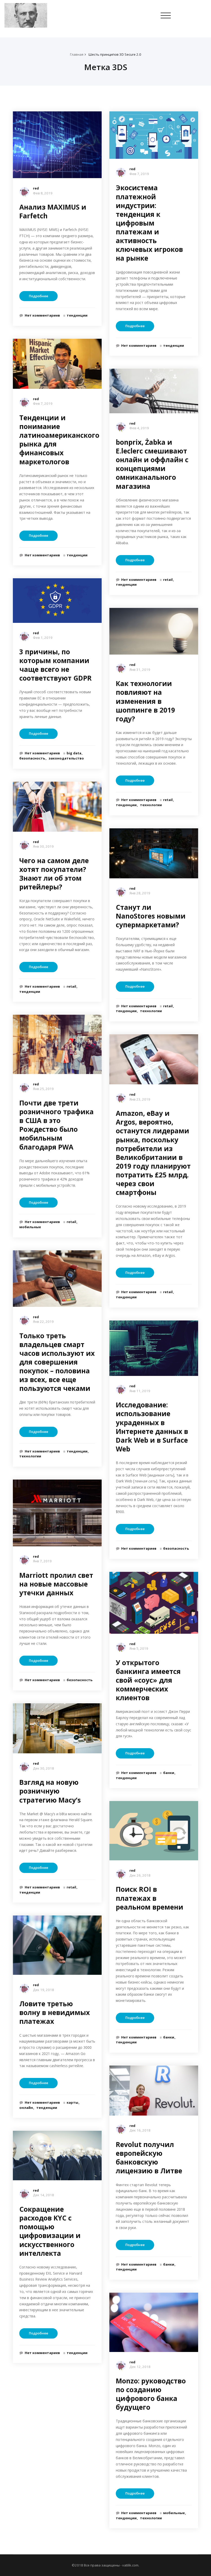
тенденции (77, 315)
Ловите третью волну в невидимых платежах (55, 2012)
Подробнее (38, 296)
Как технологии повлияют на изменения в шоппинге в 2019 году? (145, 701)
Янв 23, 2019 (140, 1099)
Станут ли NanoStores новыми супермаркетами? (151, 916)
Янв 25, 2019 (43, 1089)
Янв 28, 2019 (140, 893)
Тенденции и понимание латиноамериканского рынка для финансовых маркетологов (59, 440)
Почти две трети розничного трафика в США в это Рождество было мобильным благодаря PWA (56, 1125)
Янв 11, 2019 (140, 1391)
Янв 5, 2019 (139, 1648)
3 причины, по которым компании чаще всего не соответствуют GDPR (55, 665)
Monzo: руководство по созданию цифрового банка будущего (151, 2394)
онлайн (26, 2108)
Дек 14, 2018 (43, 2195)
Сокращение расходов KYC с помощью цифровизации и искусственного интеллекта (50, 2231)
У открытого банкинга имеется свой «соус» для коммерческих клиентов (148, 1680)
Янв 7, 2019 (42, 1561)
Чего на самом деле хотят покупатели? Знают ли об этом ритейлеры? (54, 874)
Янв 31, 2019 (140, 670)
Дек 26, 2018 (140, 1875)
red (36, 188)
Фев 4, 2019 (139, 428)
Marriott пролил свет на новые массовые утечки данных (56, 1584)
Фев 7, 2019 (43, 403)
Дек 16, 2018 (140, 2130)
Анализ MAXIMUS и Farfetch (53, 211)
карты (72, 2102)
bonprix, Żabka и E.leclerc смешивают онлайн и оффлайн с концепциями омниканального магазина (152, 464)
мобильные (30, 1227)
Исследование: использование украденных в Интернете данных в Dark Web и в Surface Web (152, 1427)
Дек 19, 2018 (43, 1990)
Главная (77, 54)
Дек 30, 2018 (43, 1768)
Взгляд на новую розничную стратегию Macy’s (50, 1791)
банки (169, 1773)
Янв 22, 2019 (43, 1322)
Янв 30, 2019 (43, 846)
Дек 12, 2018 (140, 2367)
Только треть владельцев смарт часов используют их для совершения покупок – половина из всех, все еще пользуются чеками (57, 1362)
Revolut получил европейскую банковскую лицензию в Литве (149, 2158)
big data (74, 753)
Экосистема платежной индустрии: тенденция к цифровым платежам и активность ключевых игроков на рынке (149, 223)
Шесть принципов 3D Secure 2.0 (115, 54)
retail (71, 986)
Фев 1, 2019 (43, 638)
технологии (30, 1456)
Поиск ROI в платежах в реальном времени (150, 1898)
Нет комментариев (42, 315)
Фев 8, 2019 (43, 193)
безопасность (32, 758)
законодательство (66, 758)
